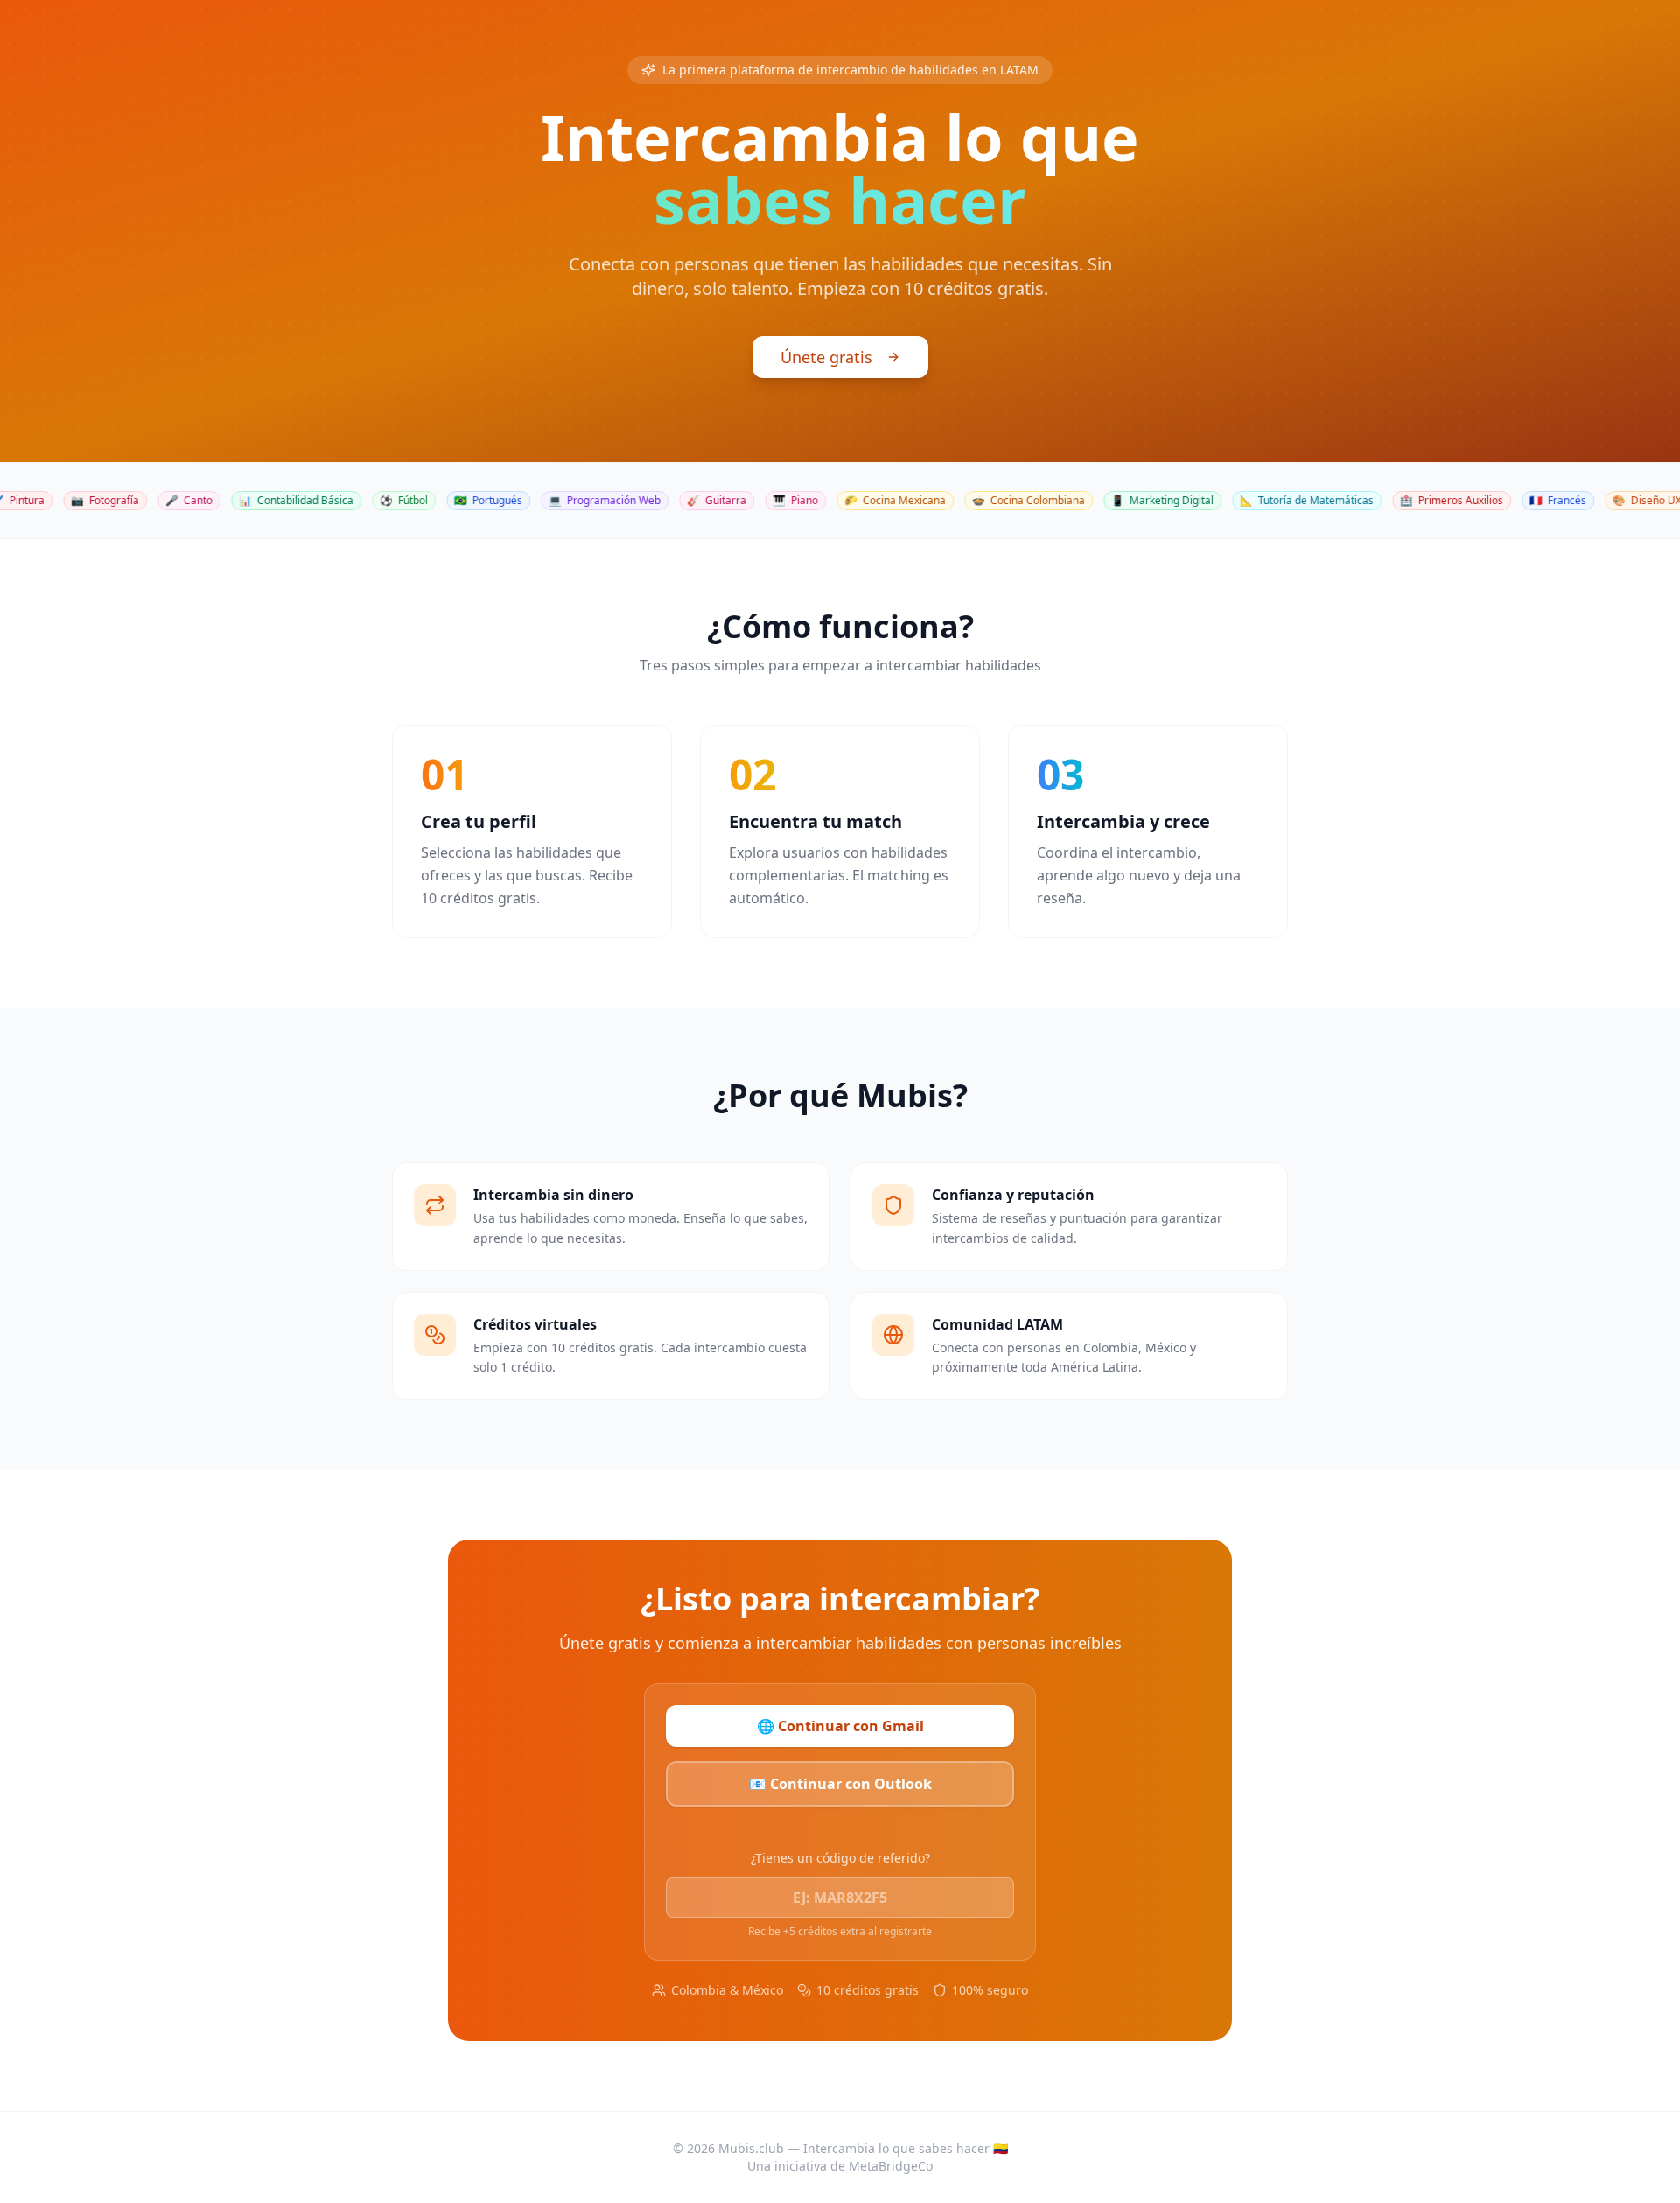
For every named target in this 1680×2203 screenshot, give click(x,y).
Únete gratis (826, 357)
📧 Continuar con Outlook (840, 1784)
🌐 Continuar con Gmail (840, 1726)
